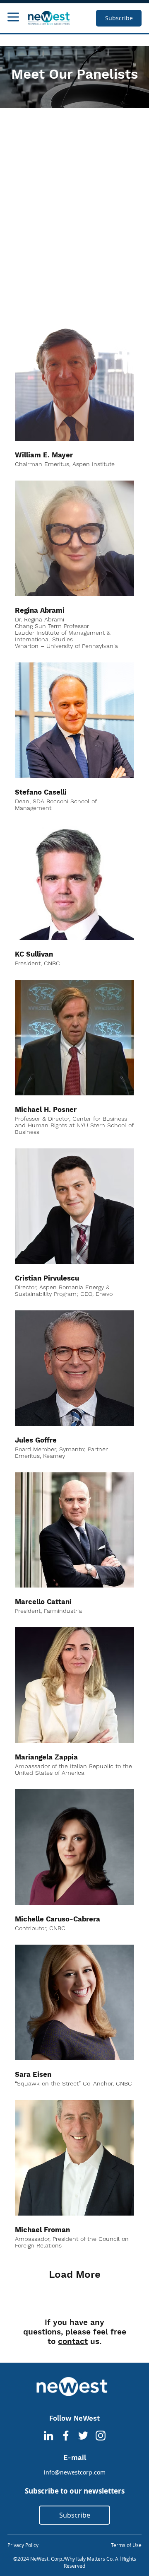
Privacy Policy (23, 2545)
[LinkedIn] (48, 2436)
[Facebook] (66, 2436)
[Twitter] (83, 2436)
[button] (13, 17)
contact (73, 2341)
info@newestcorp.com (75, 2472)
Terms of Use (126, 2545)
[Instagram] (101, 2436)
